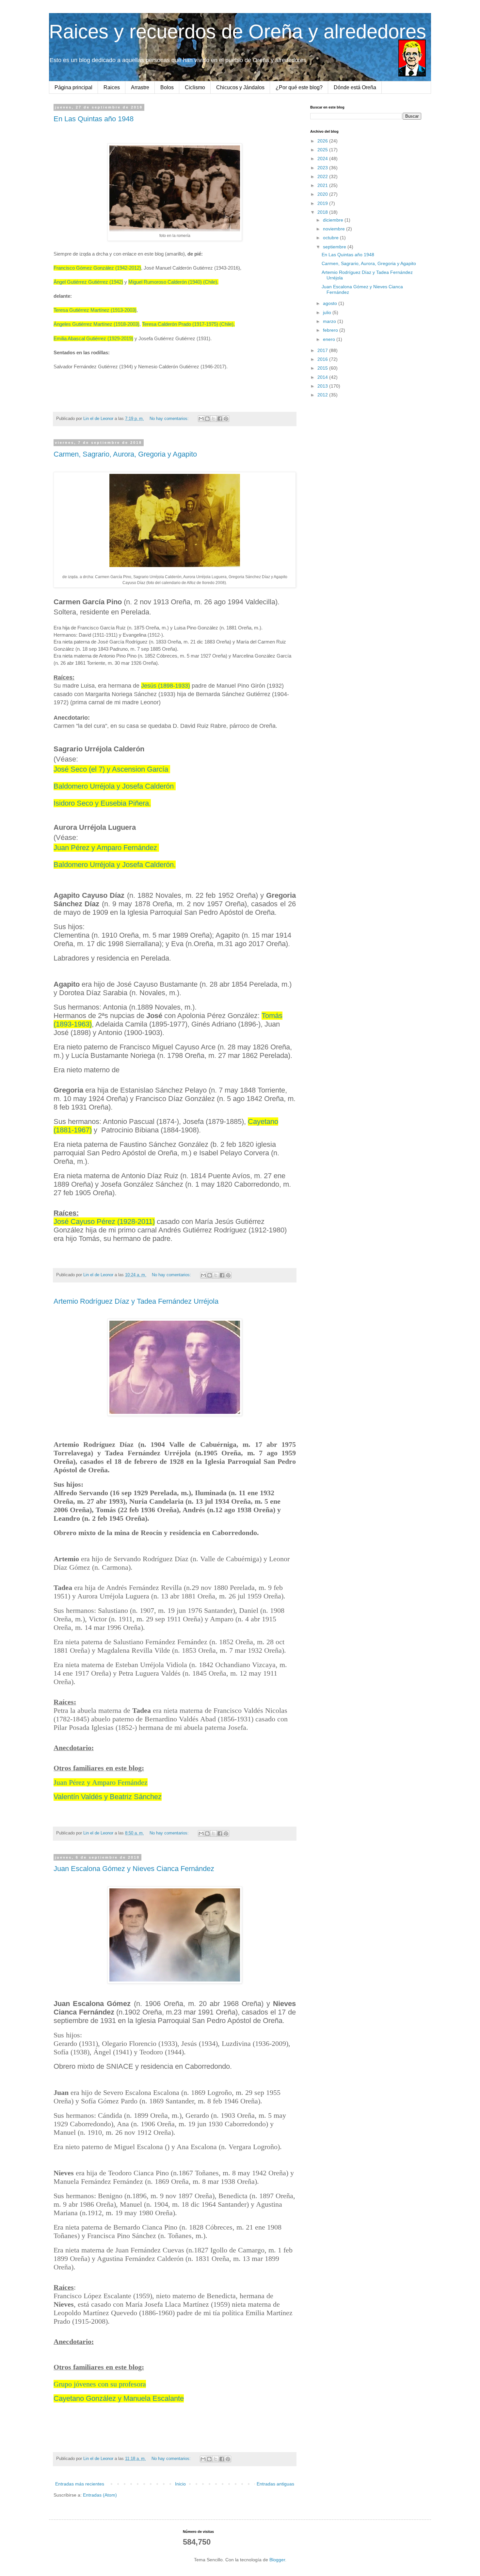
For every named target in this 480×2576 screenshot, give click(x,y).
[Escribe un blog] (207, 419)
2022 (323, 176)
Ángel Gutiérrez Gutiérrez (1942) (88, 282)
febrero (331, 330)
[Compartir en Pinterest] (226, 419)
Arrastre (140, 87)
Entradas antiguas (275, 2484)
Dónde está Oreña (355, 87)
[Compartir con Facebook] (220, 419)
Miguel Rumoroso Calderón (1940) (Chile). (173, 282)
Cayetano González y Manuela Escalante (119, 2398)
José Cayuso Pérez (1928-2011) (104, 1221)
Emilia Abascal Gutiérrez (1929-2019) (93, 338)
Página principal (73, 87)
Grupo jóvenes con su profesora (100, 2384)
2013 (323, 386)
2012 (323, 395)
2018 (323, 212)
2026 (323, 141)
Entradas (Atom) (100, 2495)
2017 (323, 350)
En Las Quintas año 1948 (94, 119)
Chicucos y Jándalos (240, 87)
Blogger (277, 2560)
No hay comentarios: (170, 419)
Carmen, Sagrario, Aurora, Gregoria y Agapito (125, 454)
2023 (323, 168)
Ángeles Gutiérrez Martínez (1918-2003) (96, 324)
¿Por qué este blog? (299, 87)
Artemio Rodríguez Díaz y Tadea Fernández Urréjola (136, 1301)
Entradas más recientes (80, 2484)
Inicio (180, 2484)
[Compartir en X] (214, 419)
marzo (330, 321)
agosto (331, 303)
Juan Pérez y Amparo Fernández (101, 1782)
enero (330, 339)
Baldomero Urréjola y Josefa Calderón (115, 786)
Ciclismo (195, 87)
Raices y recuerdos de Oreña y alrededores (238, 32)
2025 (323, 150)
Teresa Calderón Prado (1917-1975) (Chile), (188, 324)
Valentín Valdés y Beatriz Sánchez (108, 1797)
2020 (323, 194)
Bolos (167, 87)
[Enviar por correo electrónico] (201, 419)
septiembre (335, 247)
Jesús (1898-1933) (166, 686)
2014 (323, 377)
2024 (323, 159)
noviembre (335, 229)
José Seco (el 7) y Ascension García (111, 769)
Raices (112, 87)
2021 (323, 185)
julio (328, 312)
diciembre (334, 220)
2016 (323, 359)
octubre (331, 238)
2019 (323, 203)
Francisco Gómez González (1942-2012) (97, 268)
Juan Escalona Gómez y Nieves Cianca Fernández (134, 1869)
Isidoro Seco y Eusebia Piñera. (102, 803)
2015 (323, 368)
